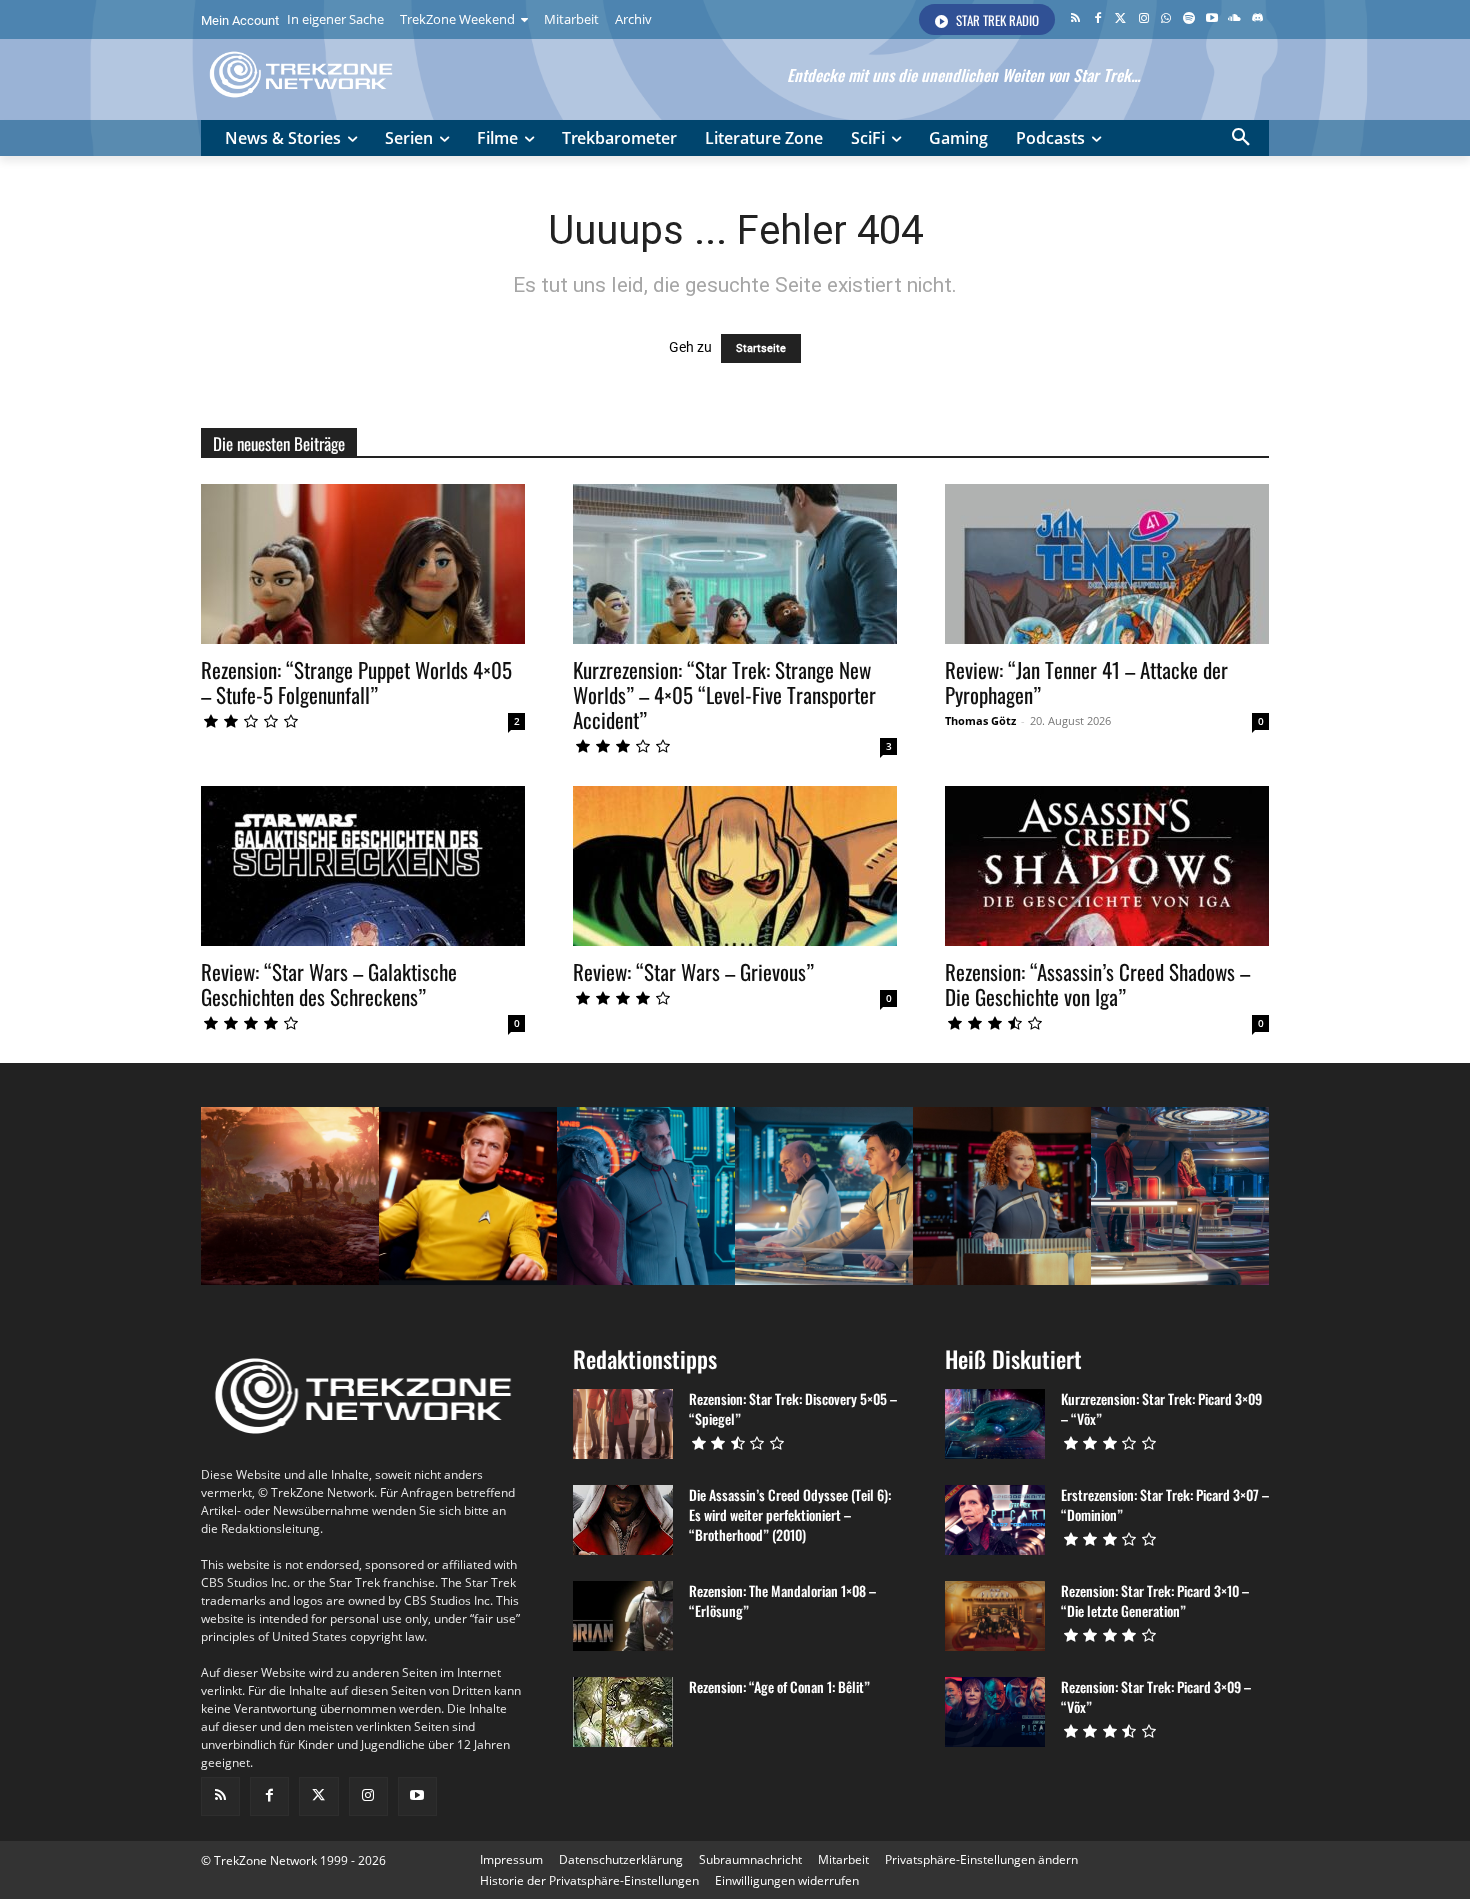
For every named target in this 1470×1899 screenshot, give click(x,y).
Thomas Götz (980, 720)
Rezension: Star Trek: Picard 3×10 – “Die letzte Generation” (1155, 1600)
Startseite (761, 348)
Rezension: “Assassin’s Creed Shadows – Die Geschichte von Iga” (1097, 984)
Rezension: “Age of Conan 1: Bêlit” (779, 1686)
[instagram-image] (290, 1196)
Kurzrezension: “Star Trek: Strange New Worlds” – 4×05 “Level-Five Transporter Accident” (724, 694)
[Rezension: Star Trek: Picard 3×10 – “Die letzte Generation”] (995, 1616)
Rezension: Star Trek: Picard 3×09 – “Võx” (1156, 1696)
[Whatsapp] (1166, 19)
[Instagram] (1143, 19)
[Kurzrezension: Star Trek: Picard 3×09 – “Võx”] (995, 1424)
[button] (1241, 138)
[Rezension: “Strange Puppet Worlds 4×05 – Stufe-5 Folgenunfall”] (363, 564)
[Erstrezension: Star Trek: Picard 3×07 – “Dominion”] (995, 1520)
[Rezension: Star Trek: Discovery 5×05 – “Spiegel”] (623, 1424)
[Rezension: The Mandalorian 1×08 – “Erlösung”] (623, 1616)
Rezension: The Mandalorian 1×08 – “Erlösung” (782, 1600)
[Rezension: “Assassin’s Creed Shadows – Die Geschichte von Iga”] (1107, 866)
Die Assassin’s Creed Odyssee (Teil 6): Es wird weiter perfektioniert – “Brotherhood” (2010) (790, 1514)
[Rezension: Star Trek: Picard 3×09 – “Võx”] (995, 1712)
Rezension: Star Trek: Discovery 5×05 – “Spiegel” (793, 1408)
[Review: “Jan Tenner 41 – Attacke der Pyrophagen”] (1107, 564)
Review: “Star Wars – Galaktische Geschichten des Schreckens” (329, 984)
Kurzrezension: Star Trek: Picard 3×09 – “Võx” (1161, 1408)
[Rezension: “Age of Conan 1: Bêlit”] (623, 1712)
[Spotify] (1189, 19)
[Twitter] (1120, 19)
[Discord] (1257, 19)
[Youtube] (1212, 19)
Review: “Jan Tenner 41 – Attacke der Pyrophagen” (1086, 682)
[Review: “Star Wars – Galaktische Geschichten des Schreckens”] (363, 866)
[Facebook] (1098, 19)
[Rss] (1075, 19)
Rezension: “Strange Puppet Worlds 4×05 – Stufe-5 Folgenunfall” (356, 682)
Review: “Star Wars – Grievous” (693, 971)
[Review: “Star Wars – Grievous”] (735, 866)
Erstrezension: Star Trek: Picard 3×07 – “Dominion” (1165, 1504)
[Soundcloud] (1234, 19)
